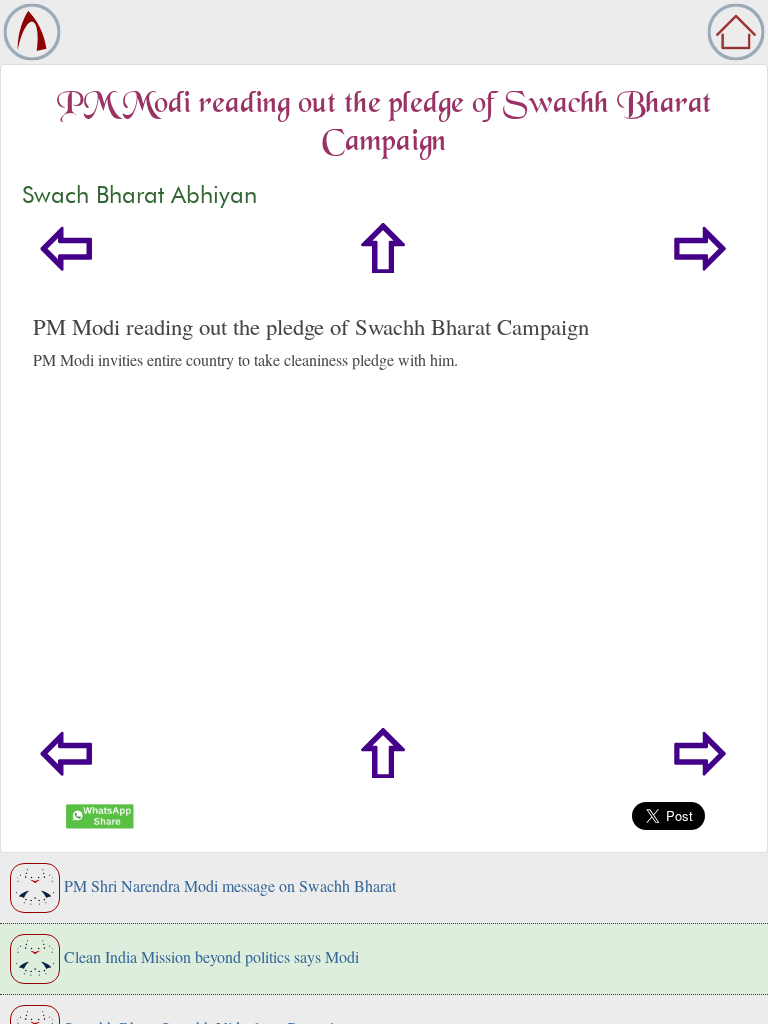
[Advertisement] (384, 578)
